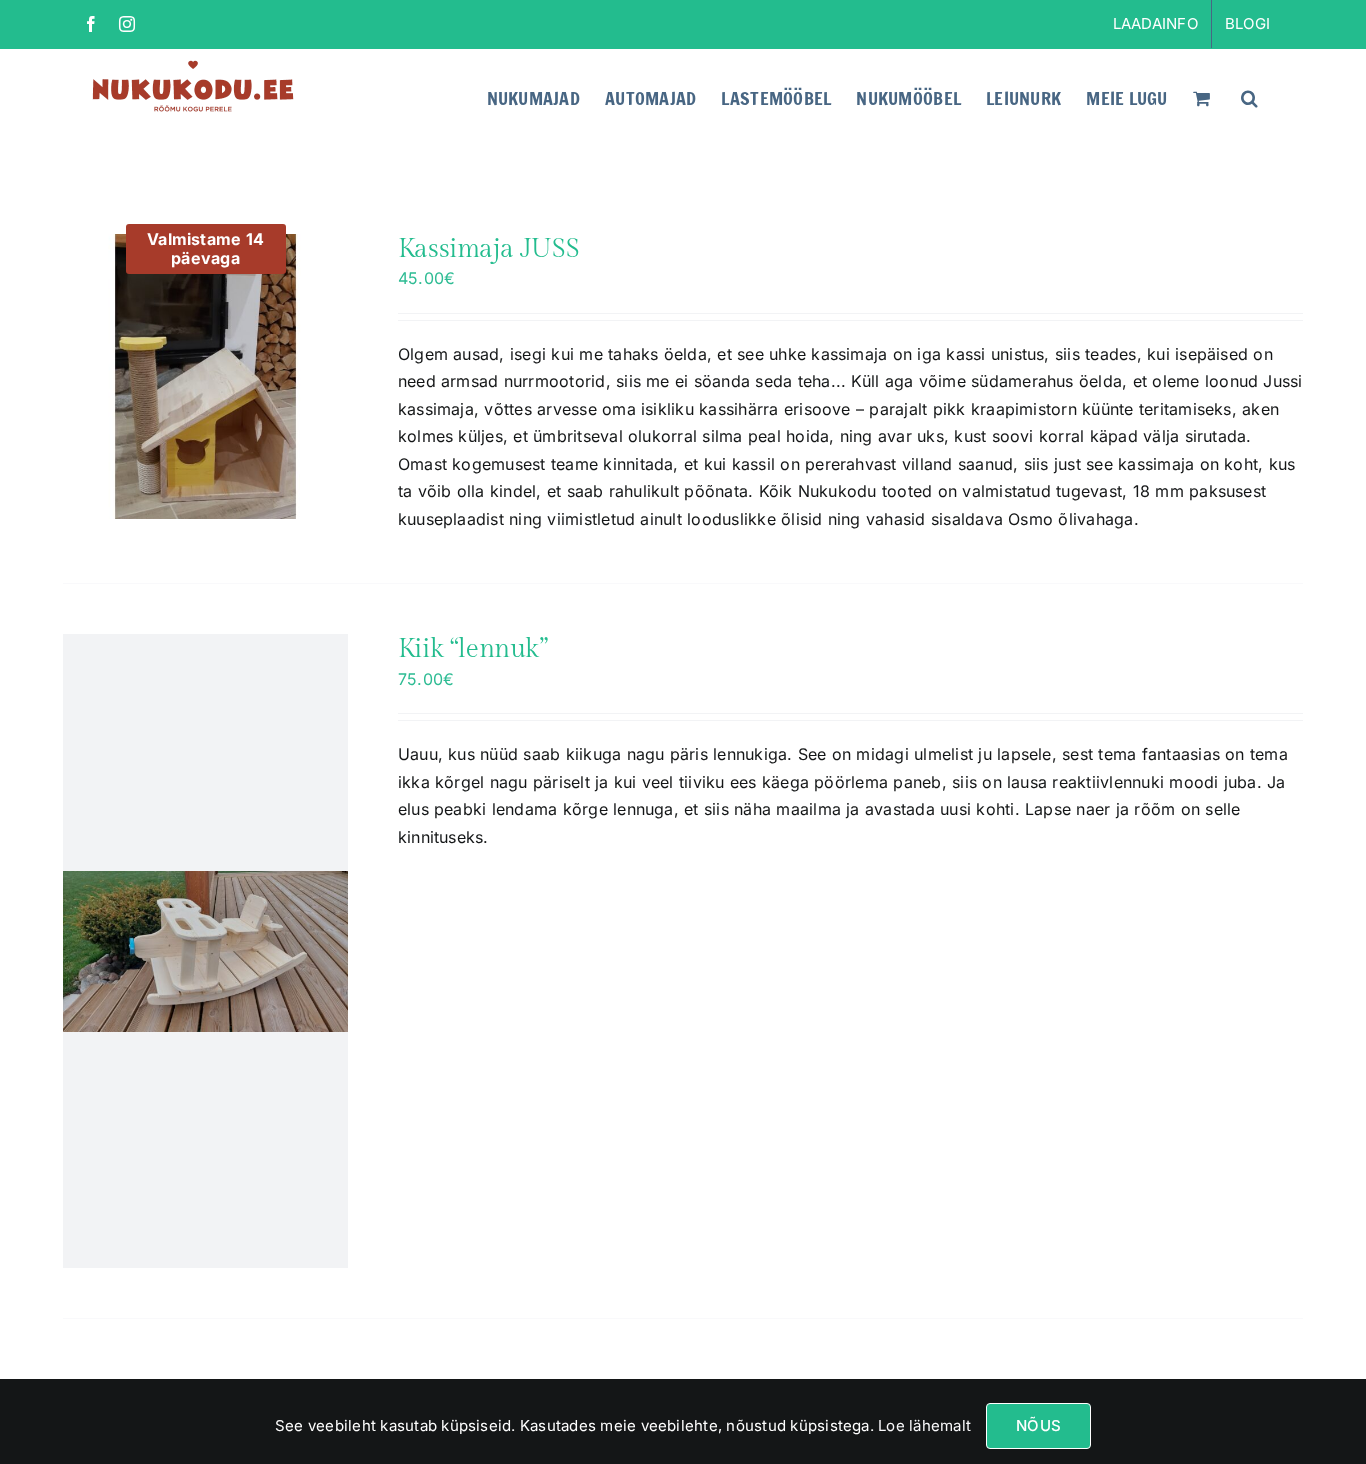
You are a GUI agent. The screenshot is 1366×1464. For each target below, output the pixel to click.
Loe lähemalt (922, 1425)
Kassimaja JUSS (489, 249)
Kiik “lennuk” (473, 649)
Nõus (1038, 1425)
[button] (1249, 96)
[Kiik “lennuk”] (205, 951)
